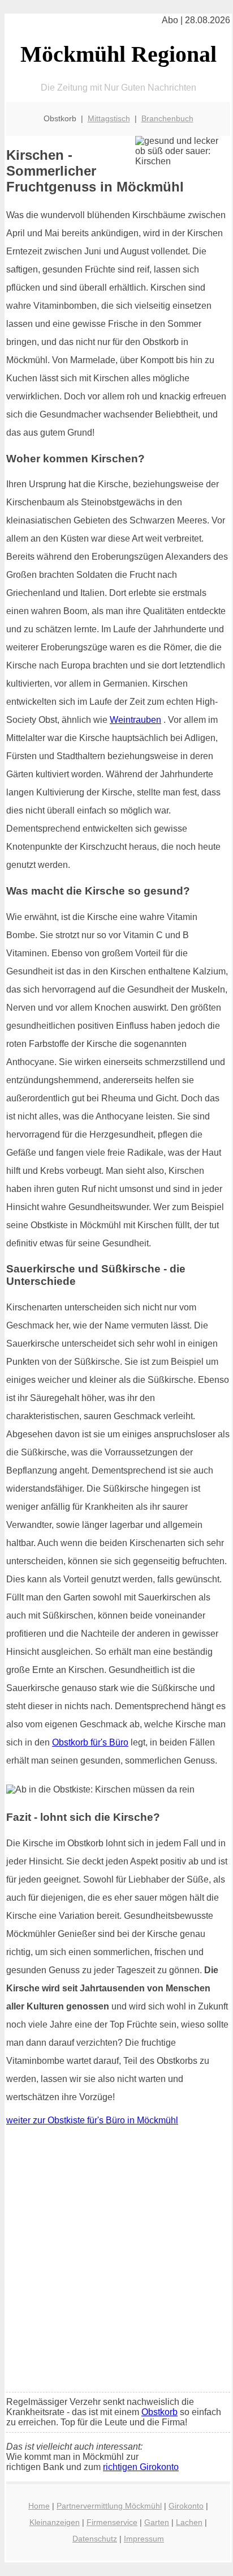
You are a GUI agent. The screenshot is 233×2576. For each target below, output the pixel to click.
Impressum (144, 2539)
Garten (157, 2522)
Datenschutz (95, 2539)
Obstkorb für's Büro (90, 1742)
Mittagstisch (109, 118)
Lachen (189, 2522)
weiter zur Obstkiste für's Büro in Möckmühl (92, 2120)
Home (39, 2506)
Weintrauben (135, 720)
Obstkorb (159, 2412)
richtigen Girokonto (141, 2467)
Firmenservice (112, 2522)
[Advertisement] (116, 2262)
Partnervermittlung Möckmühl (109, 2506)
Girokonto (186, 2506)
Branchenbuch (167, 118)
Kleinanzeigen (55, 2522)
